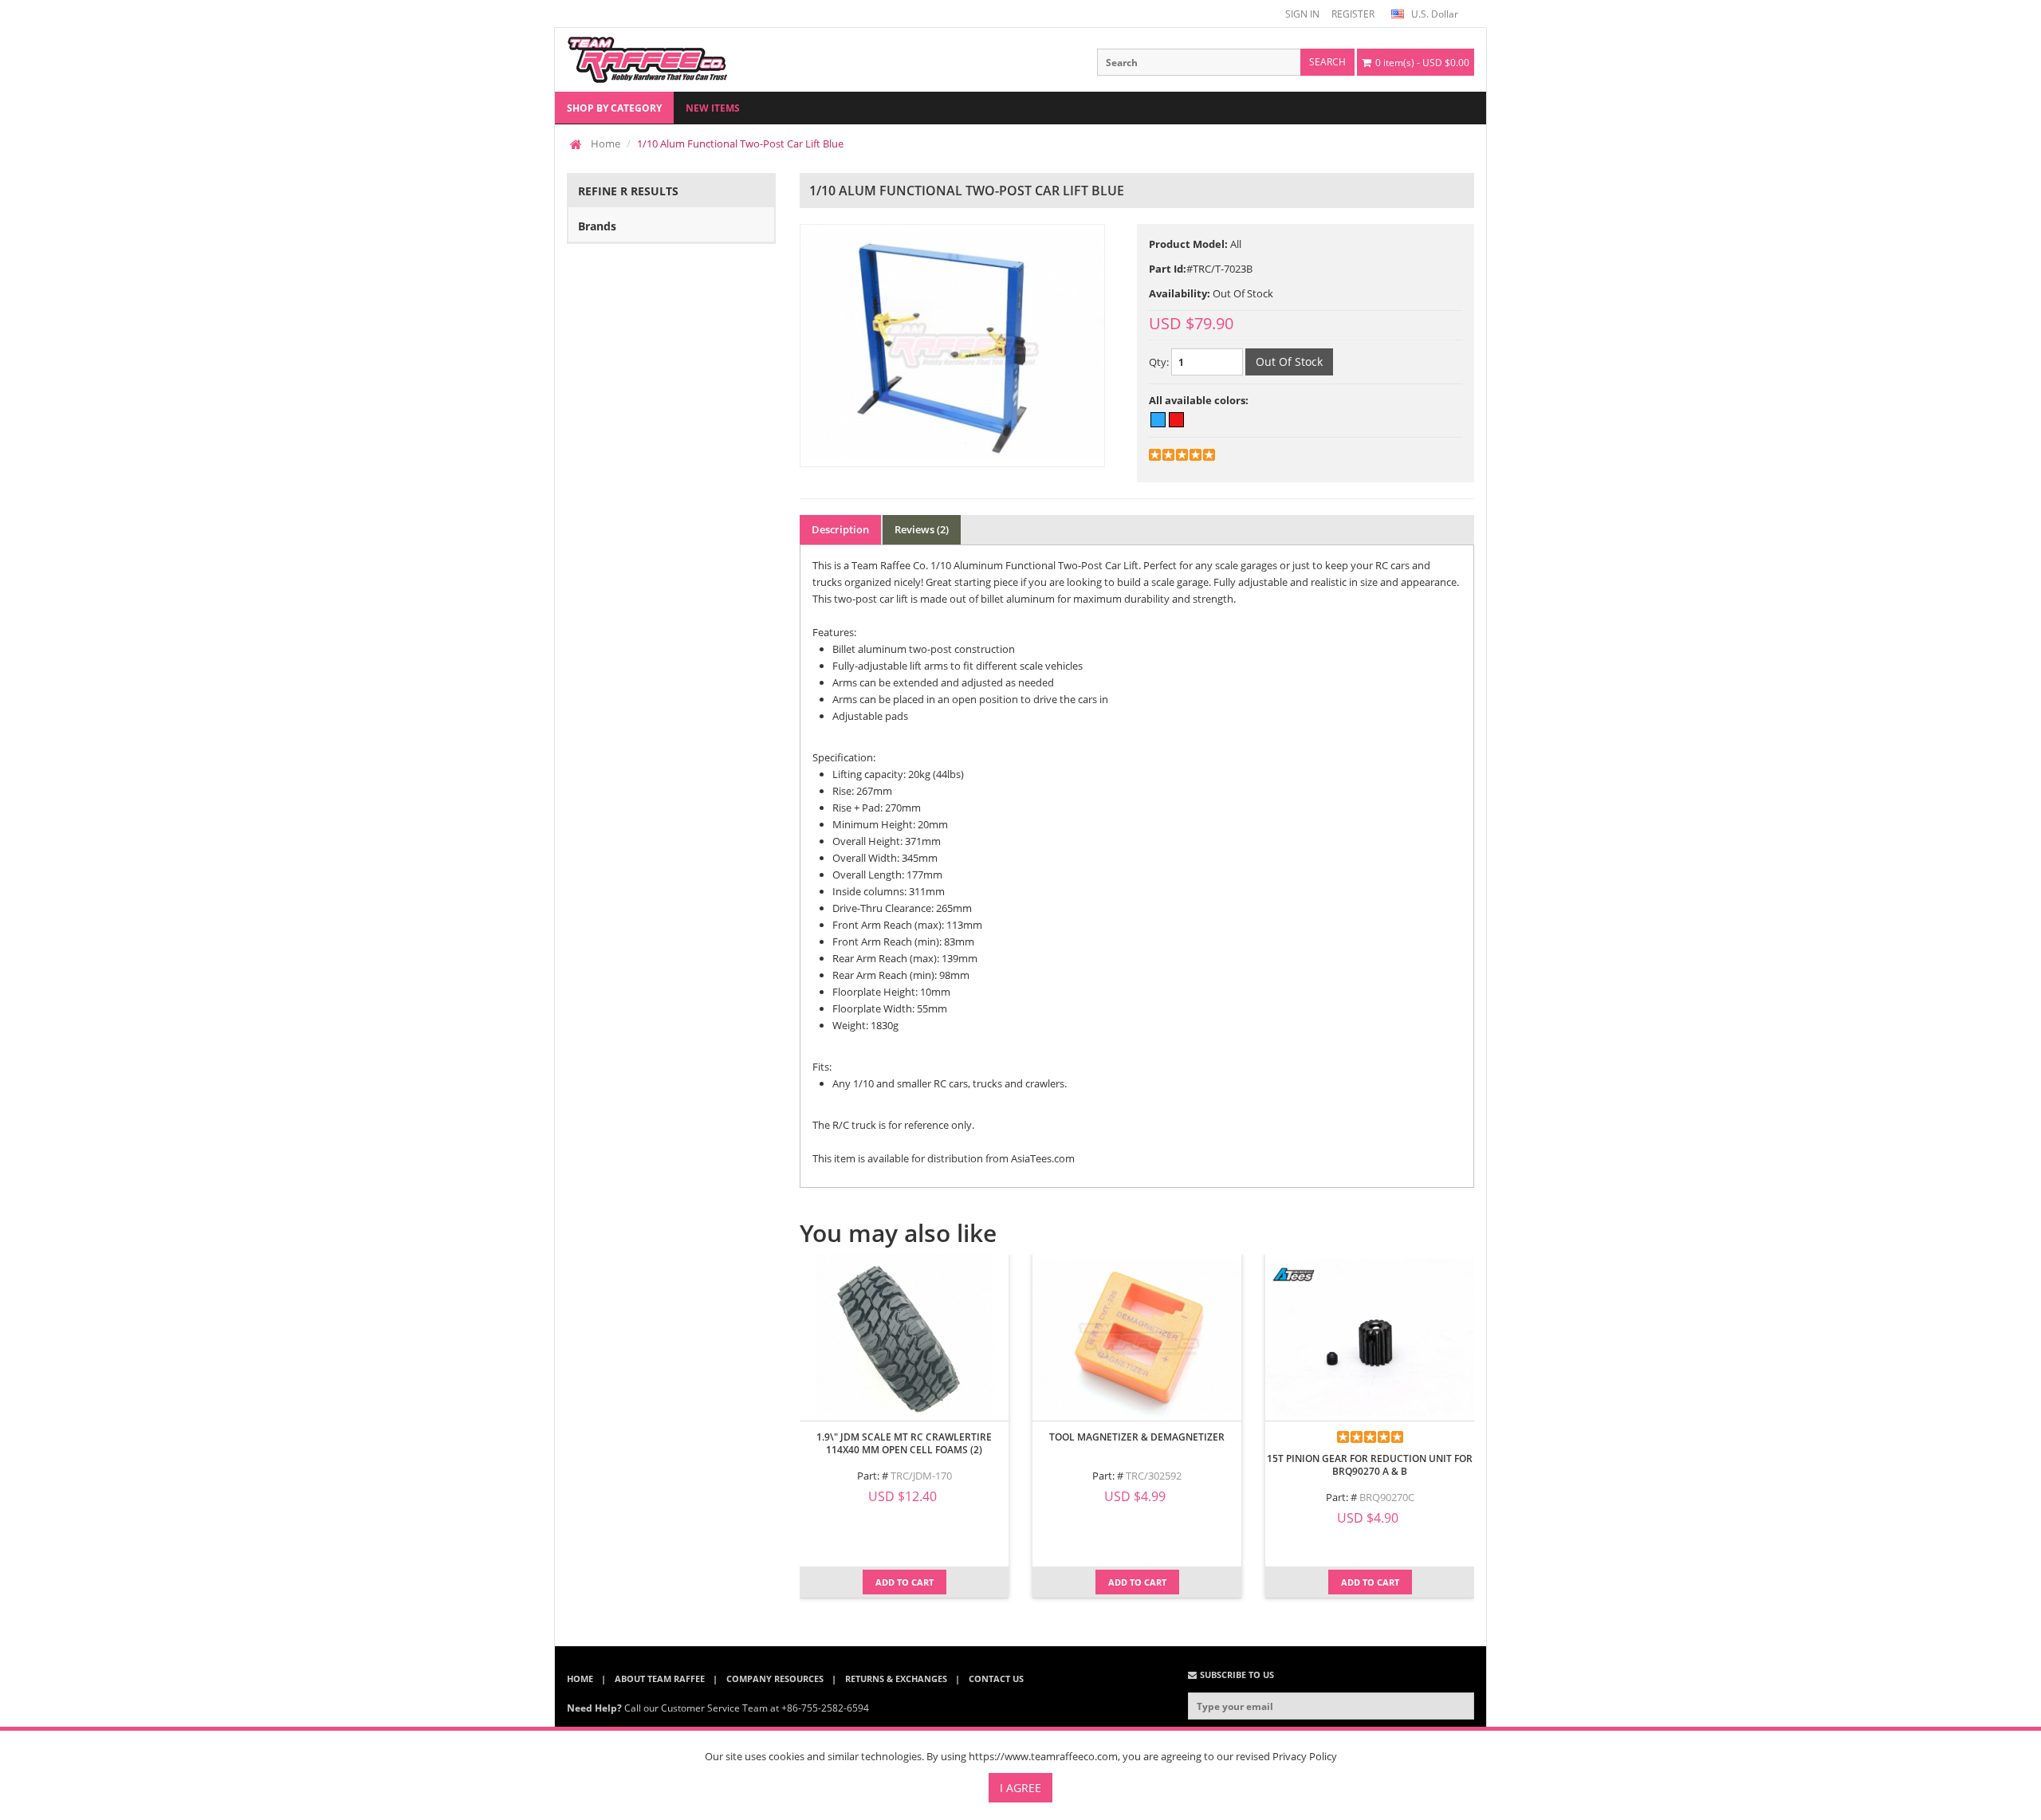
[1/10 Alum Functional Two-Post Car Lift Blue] (952, 346)
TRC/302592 (1154, 1476)
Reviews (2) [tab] (922, 529)
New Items (713, 108)
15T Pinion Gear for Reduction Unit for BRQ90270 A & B (1370, 1465)
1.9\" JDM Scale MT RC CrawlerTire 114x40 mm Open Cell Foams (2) (904, 1443)
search (1327, 62)
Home (606, 143)
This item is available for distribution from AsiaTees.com (944, 1158)
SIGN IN (1302, 14)
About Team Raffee (660, 1678)
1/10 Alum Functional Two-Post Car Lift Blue (740, 143)
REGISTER (1353, 14)
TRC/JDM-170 (921, 1476)
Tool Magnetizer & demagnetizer (1137, 1437)
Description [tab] (840, 529)
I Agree (1020, 1788)
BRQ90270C (1387, 1497)
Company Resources (775, 1678)
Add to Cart (904, 1582)
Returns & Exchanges (896, 1678)
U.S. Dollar (1433, 14)
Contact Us (996, 1678)
